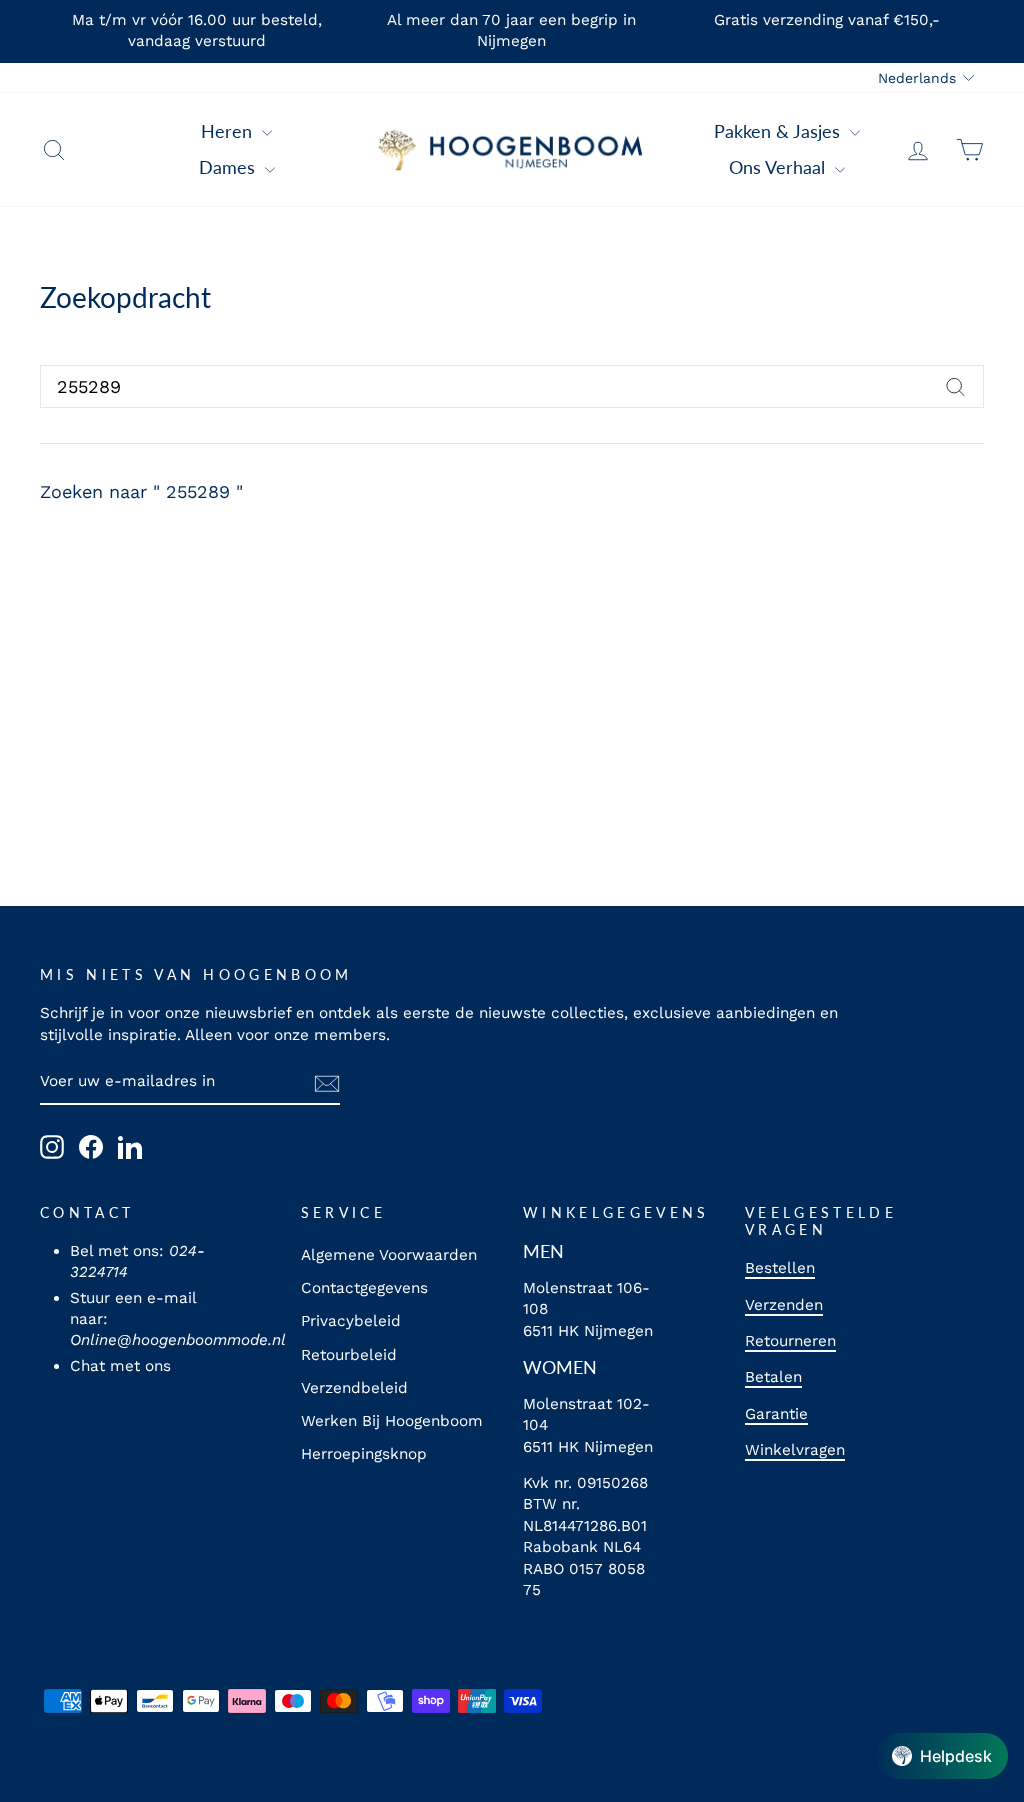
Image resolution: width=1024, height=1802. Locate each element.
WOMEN (560, 1367)
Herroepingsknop (364, 1454)
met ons (140, 1366)
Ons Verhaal (779, 167)
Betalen (773, 1377)
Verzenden (784, 1305)
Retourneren (790, 1341)
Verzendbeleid (354, 1388)
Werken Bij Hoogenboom (392, 1421)
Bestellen (780, 1268)
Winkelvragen (795, 1450)
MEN (543, 1251)
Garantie (776, 1414)
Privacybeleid (351, 1321)
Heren (229, 131)
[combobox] (512, 386)
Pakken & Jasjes (779, 131)
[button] (942, 1756)
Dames (229, 167)
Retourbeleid (349, 1355)
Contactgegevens (364, 1288)
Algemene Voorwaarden (389, 1255)
